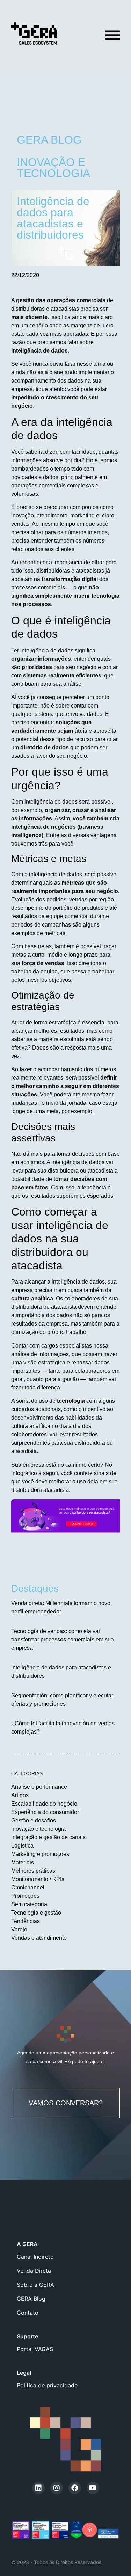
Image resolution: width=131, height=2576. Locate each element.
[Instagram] (57, 2488)
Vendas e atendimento (39, 1938)
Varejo (19, 1929)
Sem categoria (29, 1904)
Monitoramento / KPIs (38, 1879)
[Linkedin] (38, 2488)
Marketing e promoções (40, 1854)
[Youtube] (93, 2488)
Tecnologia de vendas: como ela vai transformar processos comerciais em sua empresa (63, 1639)
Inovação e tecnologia (38, 1829)
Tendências (26, 1921)
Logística (22, 1846)
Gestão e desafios (34, 1820)
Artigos (20, 1795)
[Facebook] (75, 2488)
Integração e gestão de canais (48, 1837)
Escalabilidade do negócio (44, 1804)
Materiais (23, 1862)
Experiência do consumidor (45, 1812)
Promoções (25, 1896)
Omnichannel (28, 1888)
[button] (66, 2103)
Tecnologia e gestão (36, 1913)
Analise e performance (39, 1787)
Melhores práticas (33, 1871)
